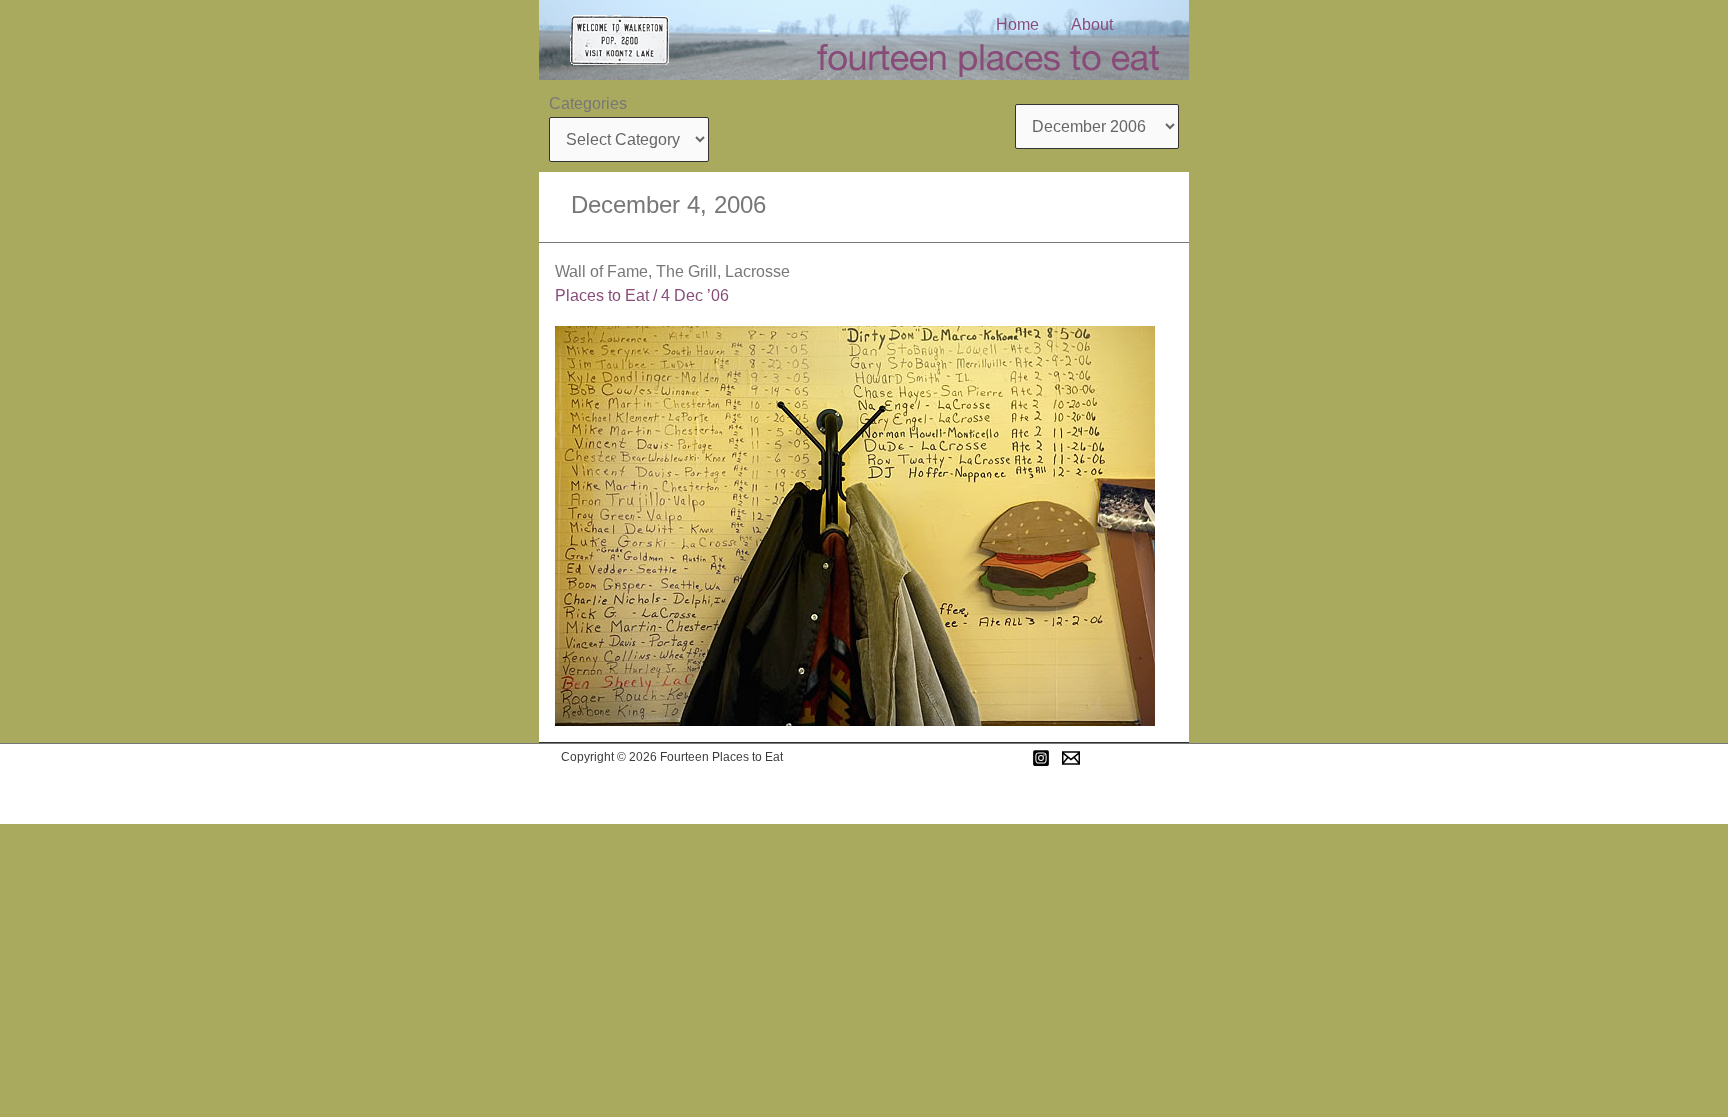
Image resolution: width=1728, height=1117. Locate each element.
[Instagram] (1041, 758)
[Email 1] (1071, 758)
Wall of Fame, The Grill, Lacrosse (672, 271)
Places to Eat (602, 295)
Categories (588, 103)
